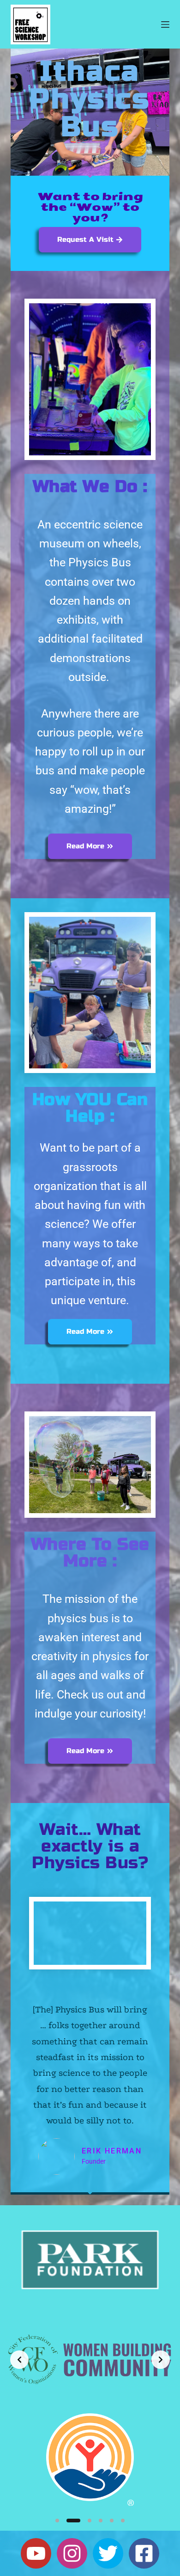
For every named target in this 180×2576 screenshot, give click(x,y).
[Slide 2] (73, 2521)
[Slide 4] (101, 2521)
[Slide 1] (57, 2521)
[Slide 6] (123, 2521)
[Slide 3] (90, 2521)
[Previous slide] (19, 2360)
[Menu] (165, 25)
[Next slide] (161, 2360)
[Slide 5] (112, 2521)
